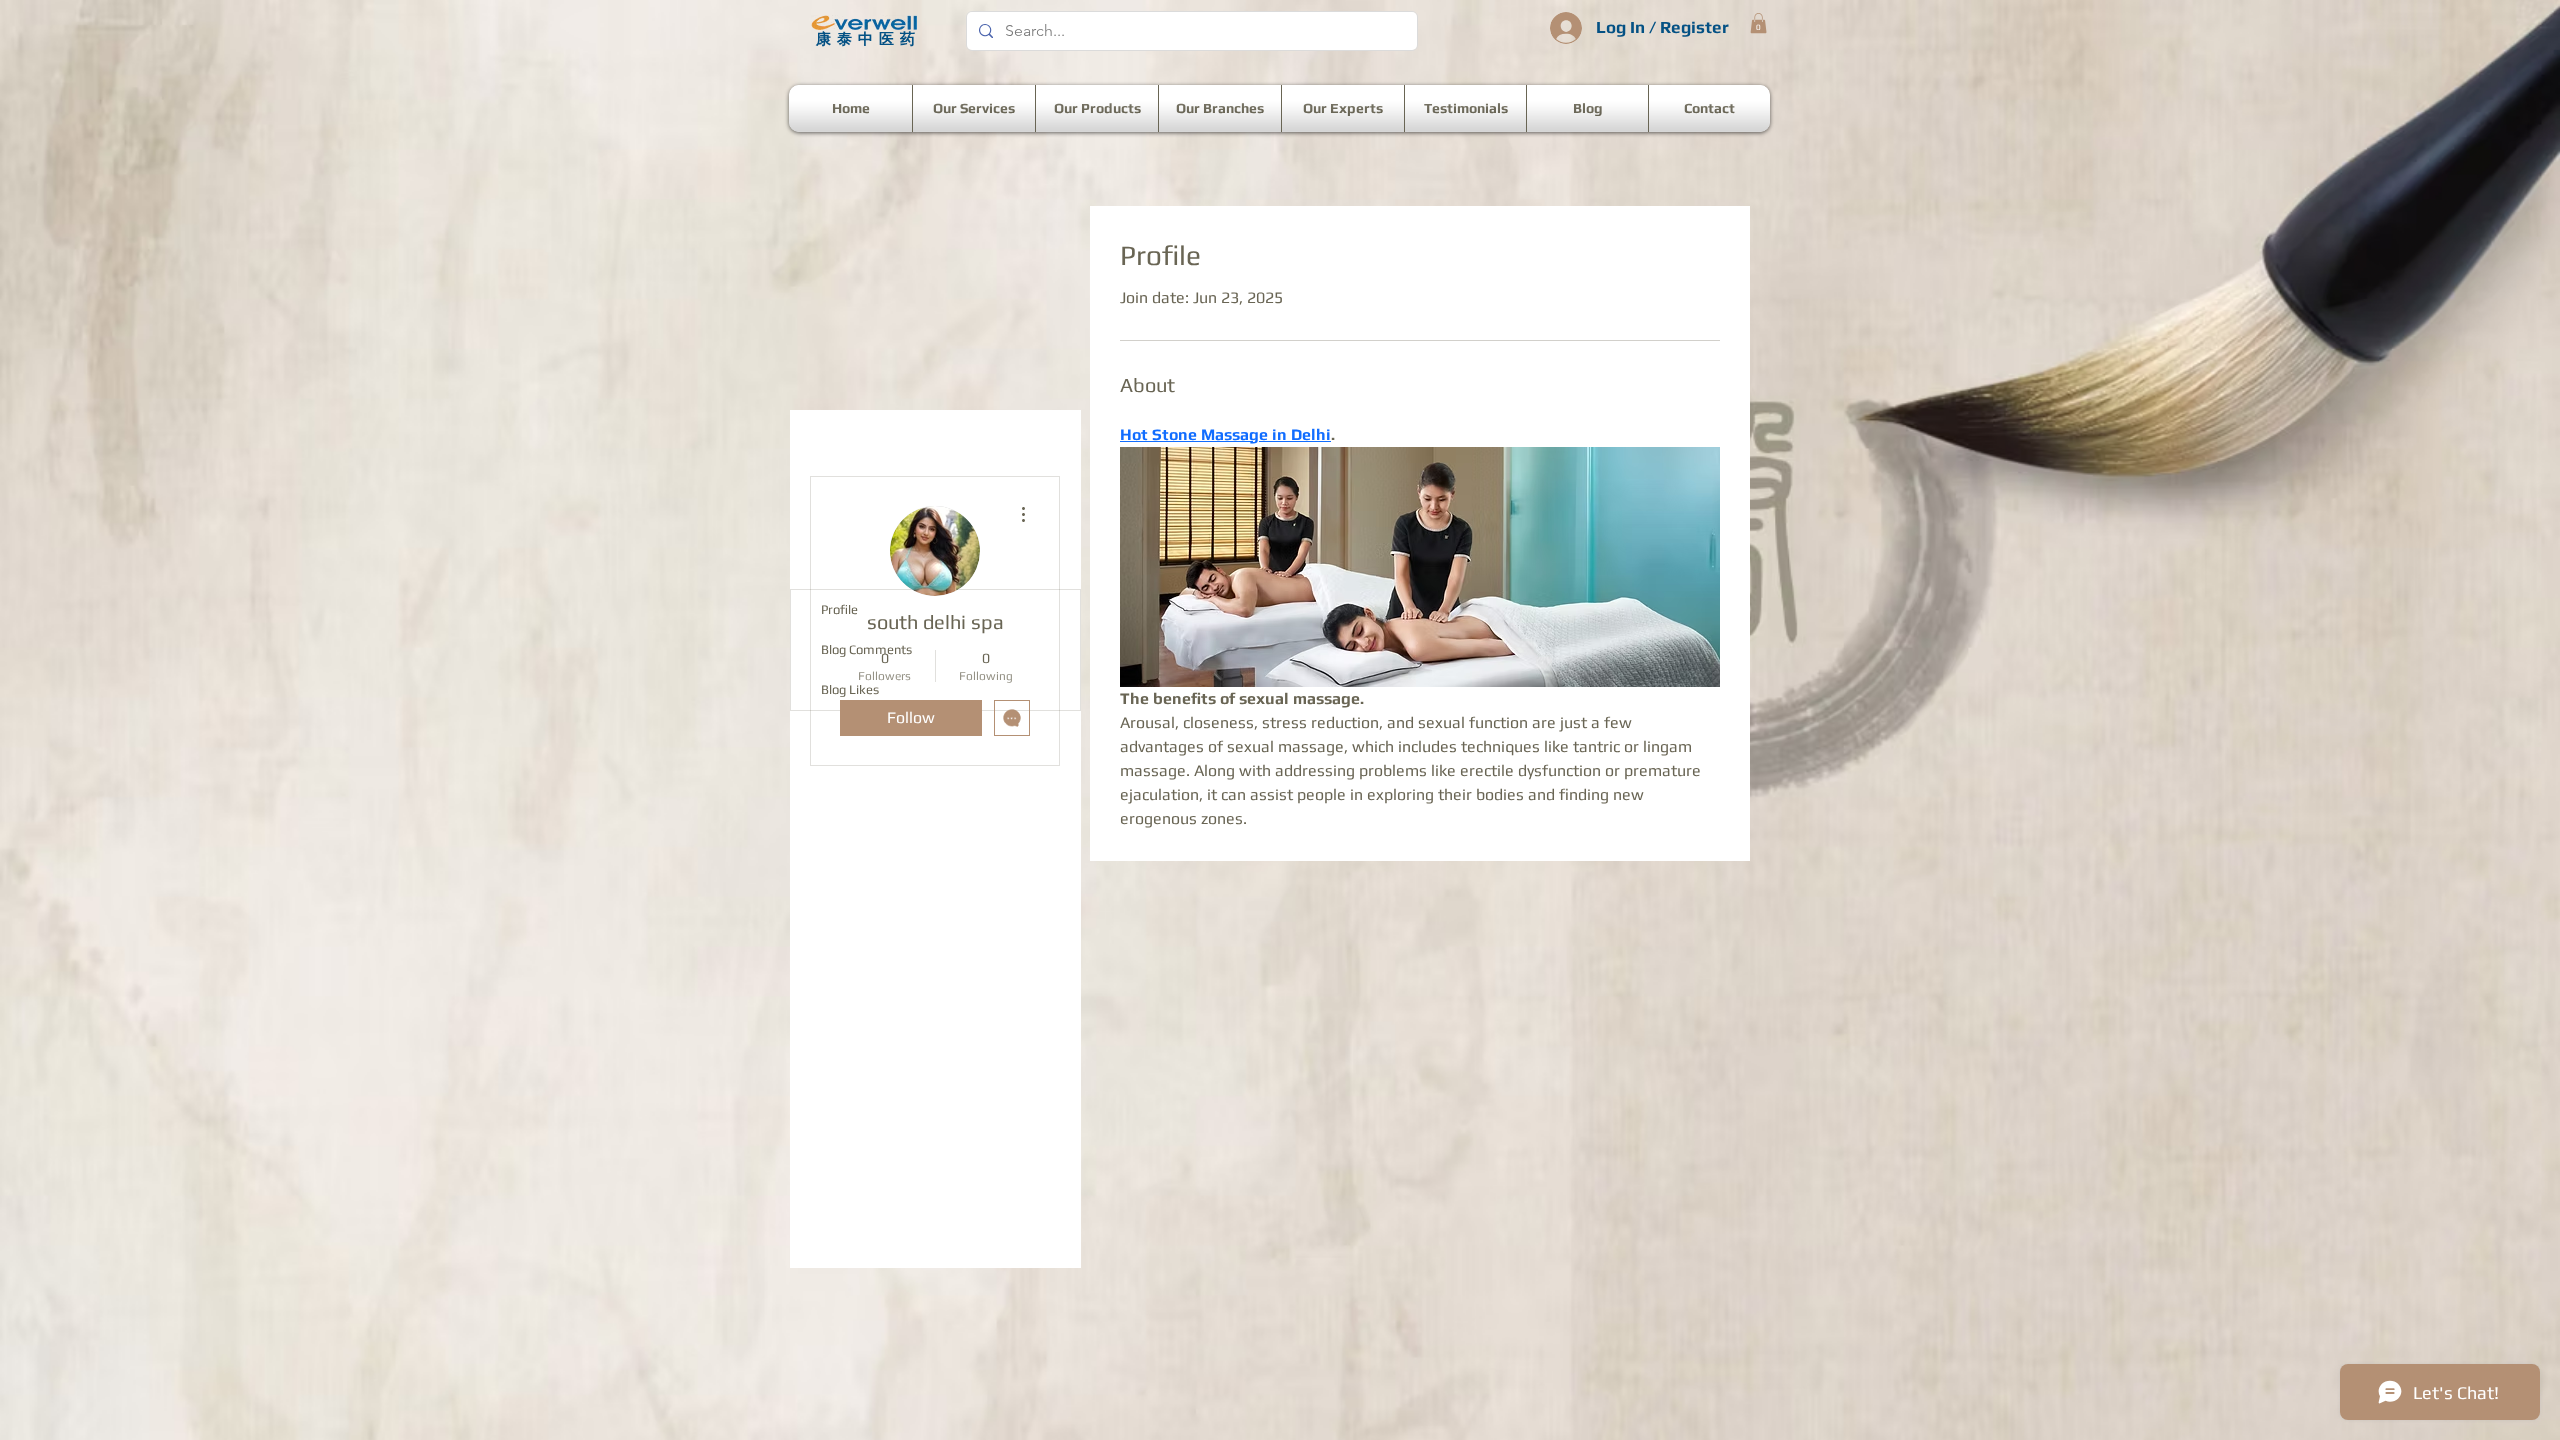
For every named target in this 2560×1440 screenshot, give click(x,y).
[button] (1758, 23)
